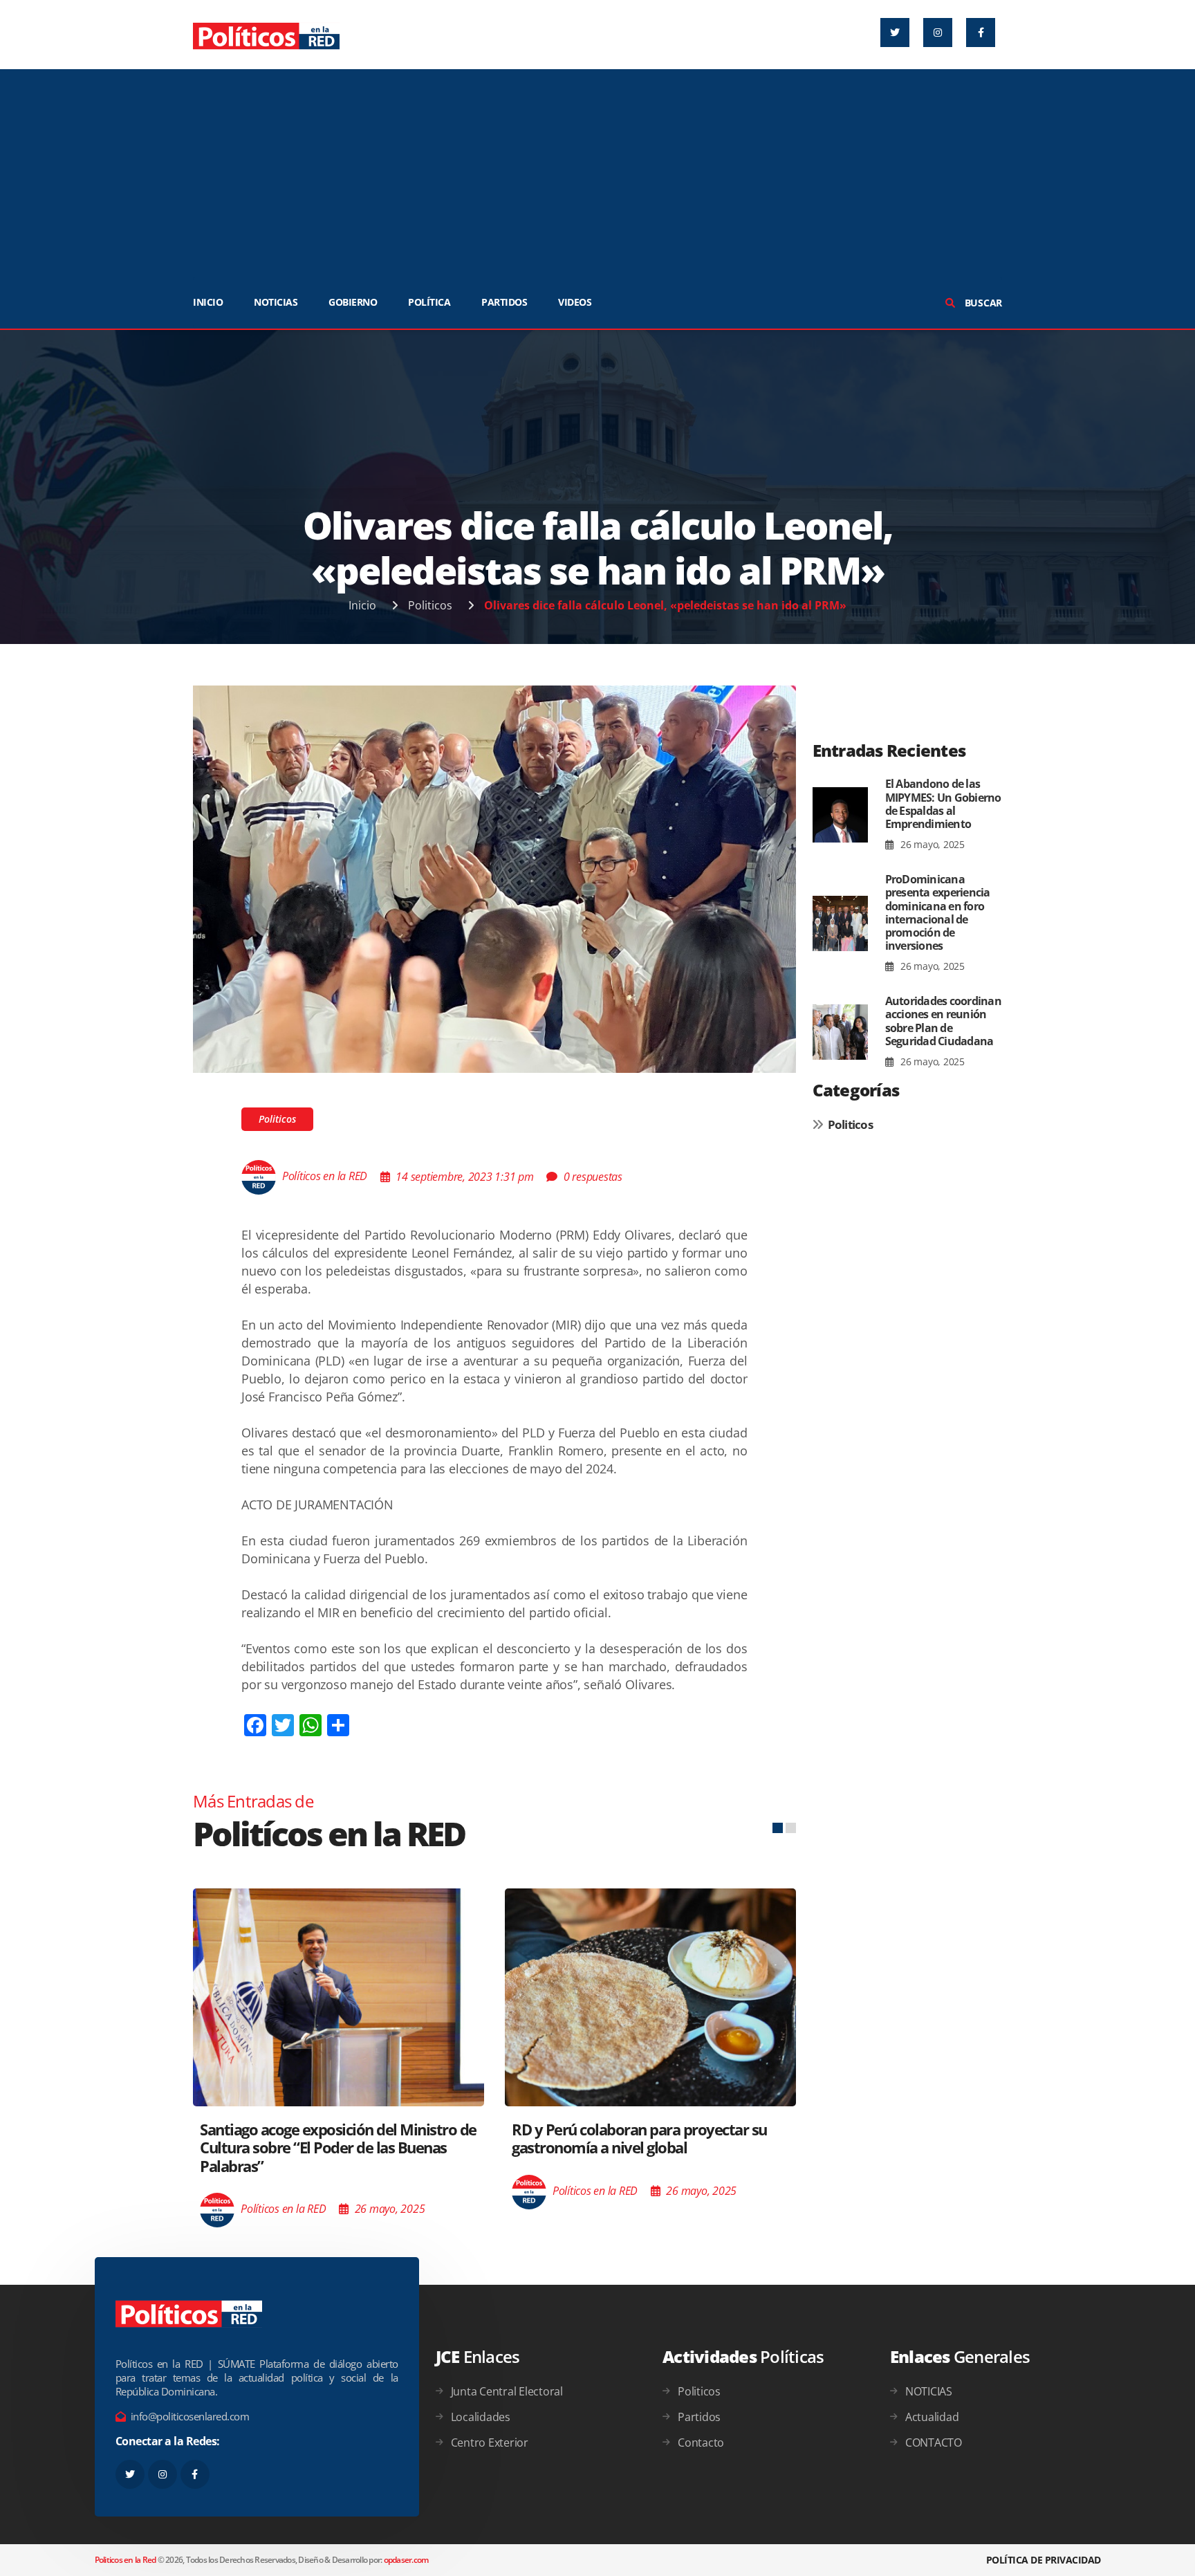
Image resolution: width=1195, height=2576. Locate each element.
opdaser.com (406, 2560)
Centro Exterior (490, 2442)
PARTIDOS (504, 302)
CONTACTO (934, 2442)
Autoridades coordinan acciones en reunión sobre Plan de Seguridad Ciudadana (943, 1021)
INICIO (208, 302)
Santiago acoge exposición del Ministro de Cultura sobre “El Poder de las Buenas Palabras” (338, 2147)
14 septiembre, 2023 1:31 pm (464, 1177)
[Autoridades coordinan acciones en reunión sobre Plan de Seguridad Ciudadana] (840, 1032)
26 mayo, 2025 (931, 844)
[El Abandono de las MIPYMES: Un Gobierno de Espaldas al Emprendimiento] (840, 815)
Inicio (362, 605)
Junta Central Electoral (507, 2391)
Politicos (430, 605)
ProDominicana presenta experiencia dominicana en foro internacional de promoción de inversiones (938, 912)
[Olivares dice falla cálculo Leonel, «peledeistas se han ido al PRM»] (494, 878)
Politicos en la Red (126, 2560)
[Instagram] (938, 33)
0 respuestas (593, 1177)
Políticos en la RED (325, 1177)
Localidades (481, 2417)
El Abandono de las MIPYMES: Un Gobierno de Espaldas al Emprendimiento (943, 804)
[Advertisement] (597, 173)
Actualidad (932, 2417)
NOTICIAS (276, 302)
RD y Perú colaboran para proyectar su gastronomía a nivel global (639, 2138)
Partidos (699, 2417)
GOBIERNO (353, 302)
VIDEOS (575, 302)
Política (429, 302)
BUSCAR (982, 303)
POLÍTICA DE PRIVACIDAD (1044, 2560)
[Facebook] (981, 33)
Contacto (701, 2442)
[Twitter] (895, 33)
